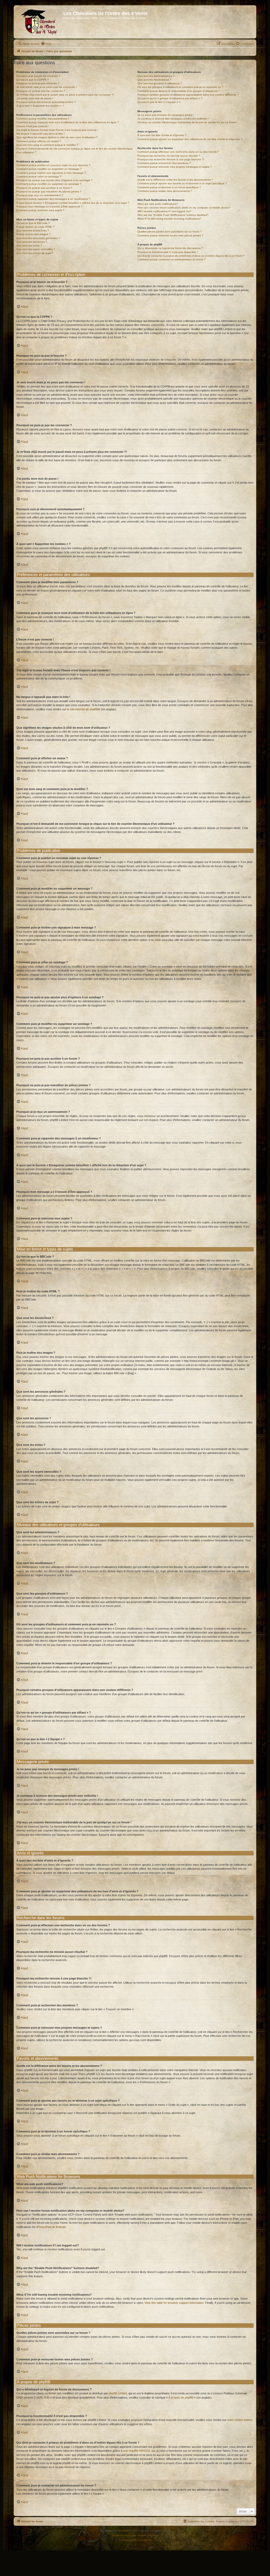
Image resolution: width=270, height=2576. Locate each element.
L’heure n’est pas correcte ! (33, 126)
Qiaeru (154, 2535)
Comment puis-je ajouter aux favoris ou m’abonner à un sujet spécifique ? (182, 183)
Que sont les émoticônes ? (33, 230)
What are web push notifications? (158, 204)
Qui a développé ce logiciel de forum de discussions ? (170, 248)
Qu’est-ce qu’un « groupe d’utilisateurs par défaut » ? (170, 98)
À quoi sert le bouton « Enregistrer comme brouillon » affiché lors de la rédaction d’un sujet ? (73, 203)
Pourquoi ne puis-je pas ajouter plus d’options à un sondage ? (54, 180)
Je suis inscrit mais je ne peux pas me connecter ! (47, 87)
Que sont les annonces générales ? (38, 238)
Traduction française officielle (129, 2535)
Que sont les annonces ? (32, 242)
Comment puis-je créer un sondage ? (39, 177)
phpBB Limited (118, 2393)
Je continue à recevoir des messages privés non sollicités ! (173, 119)
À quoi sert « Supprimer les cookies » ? (40, 106)
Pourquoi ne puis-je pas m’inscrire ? (38, 83)
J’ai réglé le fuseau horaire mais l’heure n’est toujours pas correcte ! (57, 130)
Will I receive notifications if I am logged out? (164, 211)
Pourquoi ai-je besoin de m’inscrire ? (38, 76)
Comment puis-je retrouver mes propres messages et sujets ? (175, 167)
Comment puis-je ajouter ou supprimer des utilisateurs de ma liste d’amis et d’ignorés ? (190, 139)
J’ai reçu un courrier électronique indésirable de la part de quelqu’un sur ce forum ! (187, 122)
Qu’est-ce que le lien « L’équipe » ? (159, 102)
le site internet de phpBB (83, 709)
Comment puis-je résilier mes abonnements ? (165, 191)
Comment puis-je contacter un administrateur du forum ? (172, 259)
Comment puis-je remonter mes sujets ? (40, 210)
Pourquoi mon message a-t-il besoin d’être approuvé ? (49, 207)
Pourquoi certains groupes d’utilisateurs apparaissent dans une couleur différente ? (188, 95)
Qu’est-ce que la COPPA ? (33, 80)
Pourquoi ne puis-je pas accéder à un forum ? (44, 188)
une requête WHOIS (136, 2451)
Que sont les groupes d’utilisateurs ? (160, 83)
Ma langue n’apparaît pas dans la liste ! (40, 134)
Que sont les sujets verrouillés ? (36, 249)
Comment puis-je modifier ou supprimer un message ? (49, 169)
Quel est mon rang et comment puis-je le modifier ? (47, 145)
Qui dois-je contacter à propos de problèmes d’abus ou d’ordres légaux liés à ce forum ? (191, 256)
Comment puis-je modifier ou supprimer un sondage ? (49, 184)
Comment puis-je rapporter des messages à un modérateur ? (53, 199)
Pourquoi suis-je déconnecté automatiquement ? (46, 102)
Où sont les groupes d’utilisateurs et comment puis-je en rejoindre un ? (180, 87)
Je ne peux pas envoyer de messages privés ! (165, 115)
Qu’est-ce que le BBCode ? (33, 223)
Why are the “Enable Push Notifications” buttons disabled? (173, 215)
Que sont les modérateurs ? (154, 80)
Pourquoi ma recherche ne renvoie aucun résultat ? (169, 156)
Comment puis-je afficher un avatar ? (39, 141)
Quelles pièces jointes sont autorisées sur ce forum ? (170, 232)
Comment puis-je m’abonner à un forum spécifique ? (169, 187)
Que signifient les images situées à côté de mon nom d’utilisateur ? (57, 137)
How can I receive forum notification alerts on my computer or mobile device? (184, 208)
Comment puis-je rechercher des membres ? (164, 163)
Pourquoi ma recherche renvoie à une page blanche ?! (171, 159)
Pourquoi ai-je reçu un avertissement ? (40, 195)
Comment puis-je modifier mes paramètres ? (43, 119)
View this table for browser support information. (174, 2303)
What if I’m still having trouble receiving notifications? (169, 219)
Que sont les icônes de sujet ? (35, 253)
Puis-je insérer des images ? (33, 234)
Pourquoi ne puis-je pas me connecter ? (41, 91)
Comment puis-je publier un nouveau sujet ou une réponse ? (53, 165)
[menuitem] (46, 44)
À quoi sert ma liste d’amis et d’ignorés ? (162, 135)
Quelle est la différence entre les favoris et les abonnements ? (175, 180)
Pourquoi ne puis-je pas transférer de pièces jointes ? (49, 192)
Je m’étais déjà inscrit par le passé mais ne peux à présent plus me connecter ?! (65, 95)
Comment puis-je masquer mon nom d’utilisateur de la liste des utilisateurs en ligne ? (68, 122)
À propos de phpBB (181, 2398)
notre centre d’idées (240, 2420)
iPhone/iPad (44, 2227)
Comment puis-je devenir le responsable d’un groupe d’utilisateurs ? (179, 91)
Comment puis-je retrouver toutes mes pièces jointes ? (170, 235)
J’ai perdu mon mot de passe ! (35, 98)
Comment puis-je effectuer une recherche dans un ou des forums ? (178, 152)
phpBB (123, 2531)
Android (61, 2227)
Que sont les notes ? (29, 245)
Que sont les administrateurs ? (156, 76)
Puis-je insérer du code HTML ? (35, 227)
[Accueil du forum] (39, 22)
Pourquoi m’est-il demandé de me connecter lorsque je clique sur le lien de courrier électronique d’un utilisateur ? (74, 150)
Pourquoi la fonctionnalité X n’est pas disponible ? (168, 252)
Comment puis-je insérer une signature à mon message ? (51, 173)
